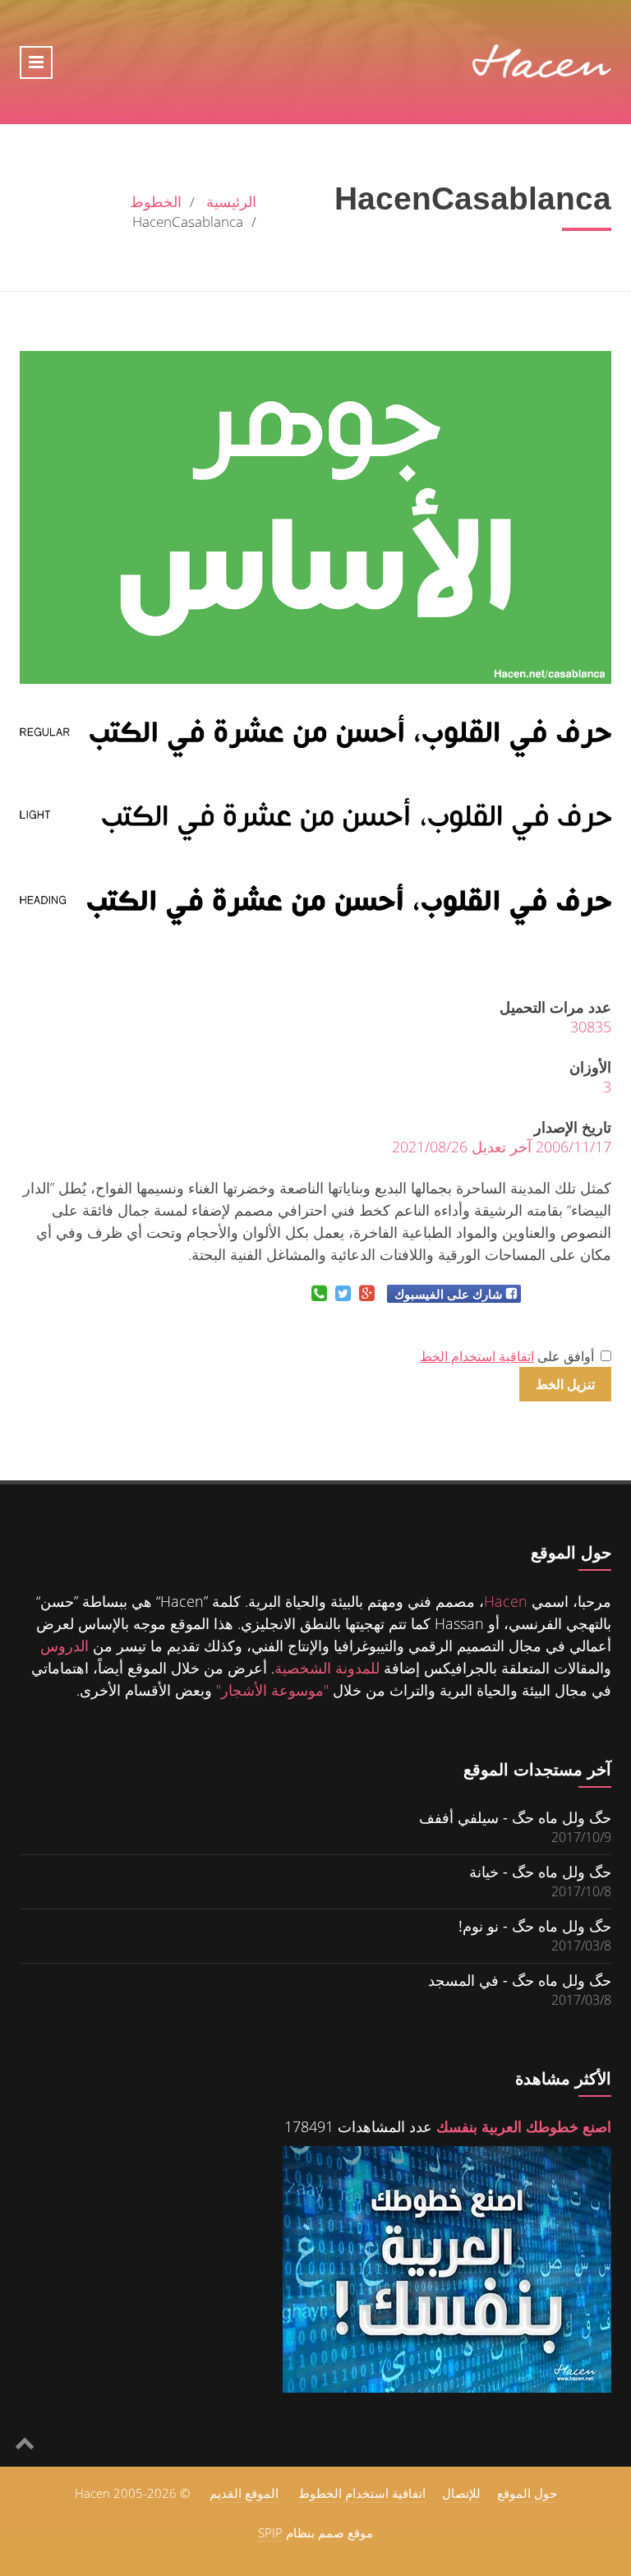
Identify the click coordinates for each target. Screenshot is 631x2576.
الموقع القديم (244, 2493)
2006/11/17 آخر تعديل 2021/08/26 (502, 1147)
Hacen (506, 1601)
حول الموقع (527, 2493)
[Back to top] (25, 2442)
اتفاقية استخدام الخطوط (362, 2493)
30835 (591, 1027)
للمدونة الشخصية (327, 1668)
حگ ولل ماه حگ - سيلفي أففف (515, 1817)
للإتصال (461, 2493)
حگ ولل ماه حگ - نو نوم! (535, 1925)
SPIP (270, 2532)
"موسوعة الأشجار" (272, 1690)
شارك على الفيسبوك (449, 1294)
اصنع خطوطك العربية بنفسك (524, 2126)
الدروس (64, 1646)
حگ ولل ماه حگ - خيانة (540, 1871)
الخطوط (156, 201)
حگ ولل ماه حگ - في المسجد (520, 1980)
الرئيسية (231, 201)
